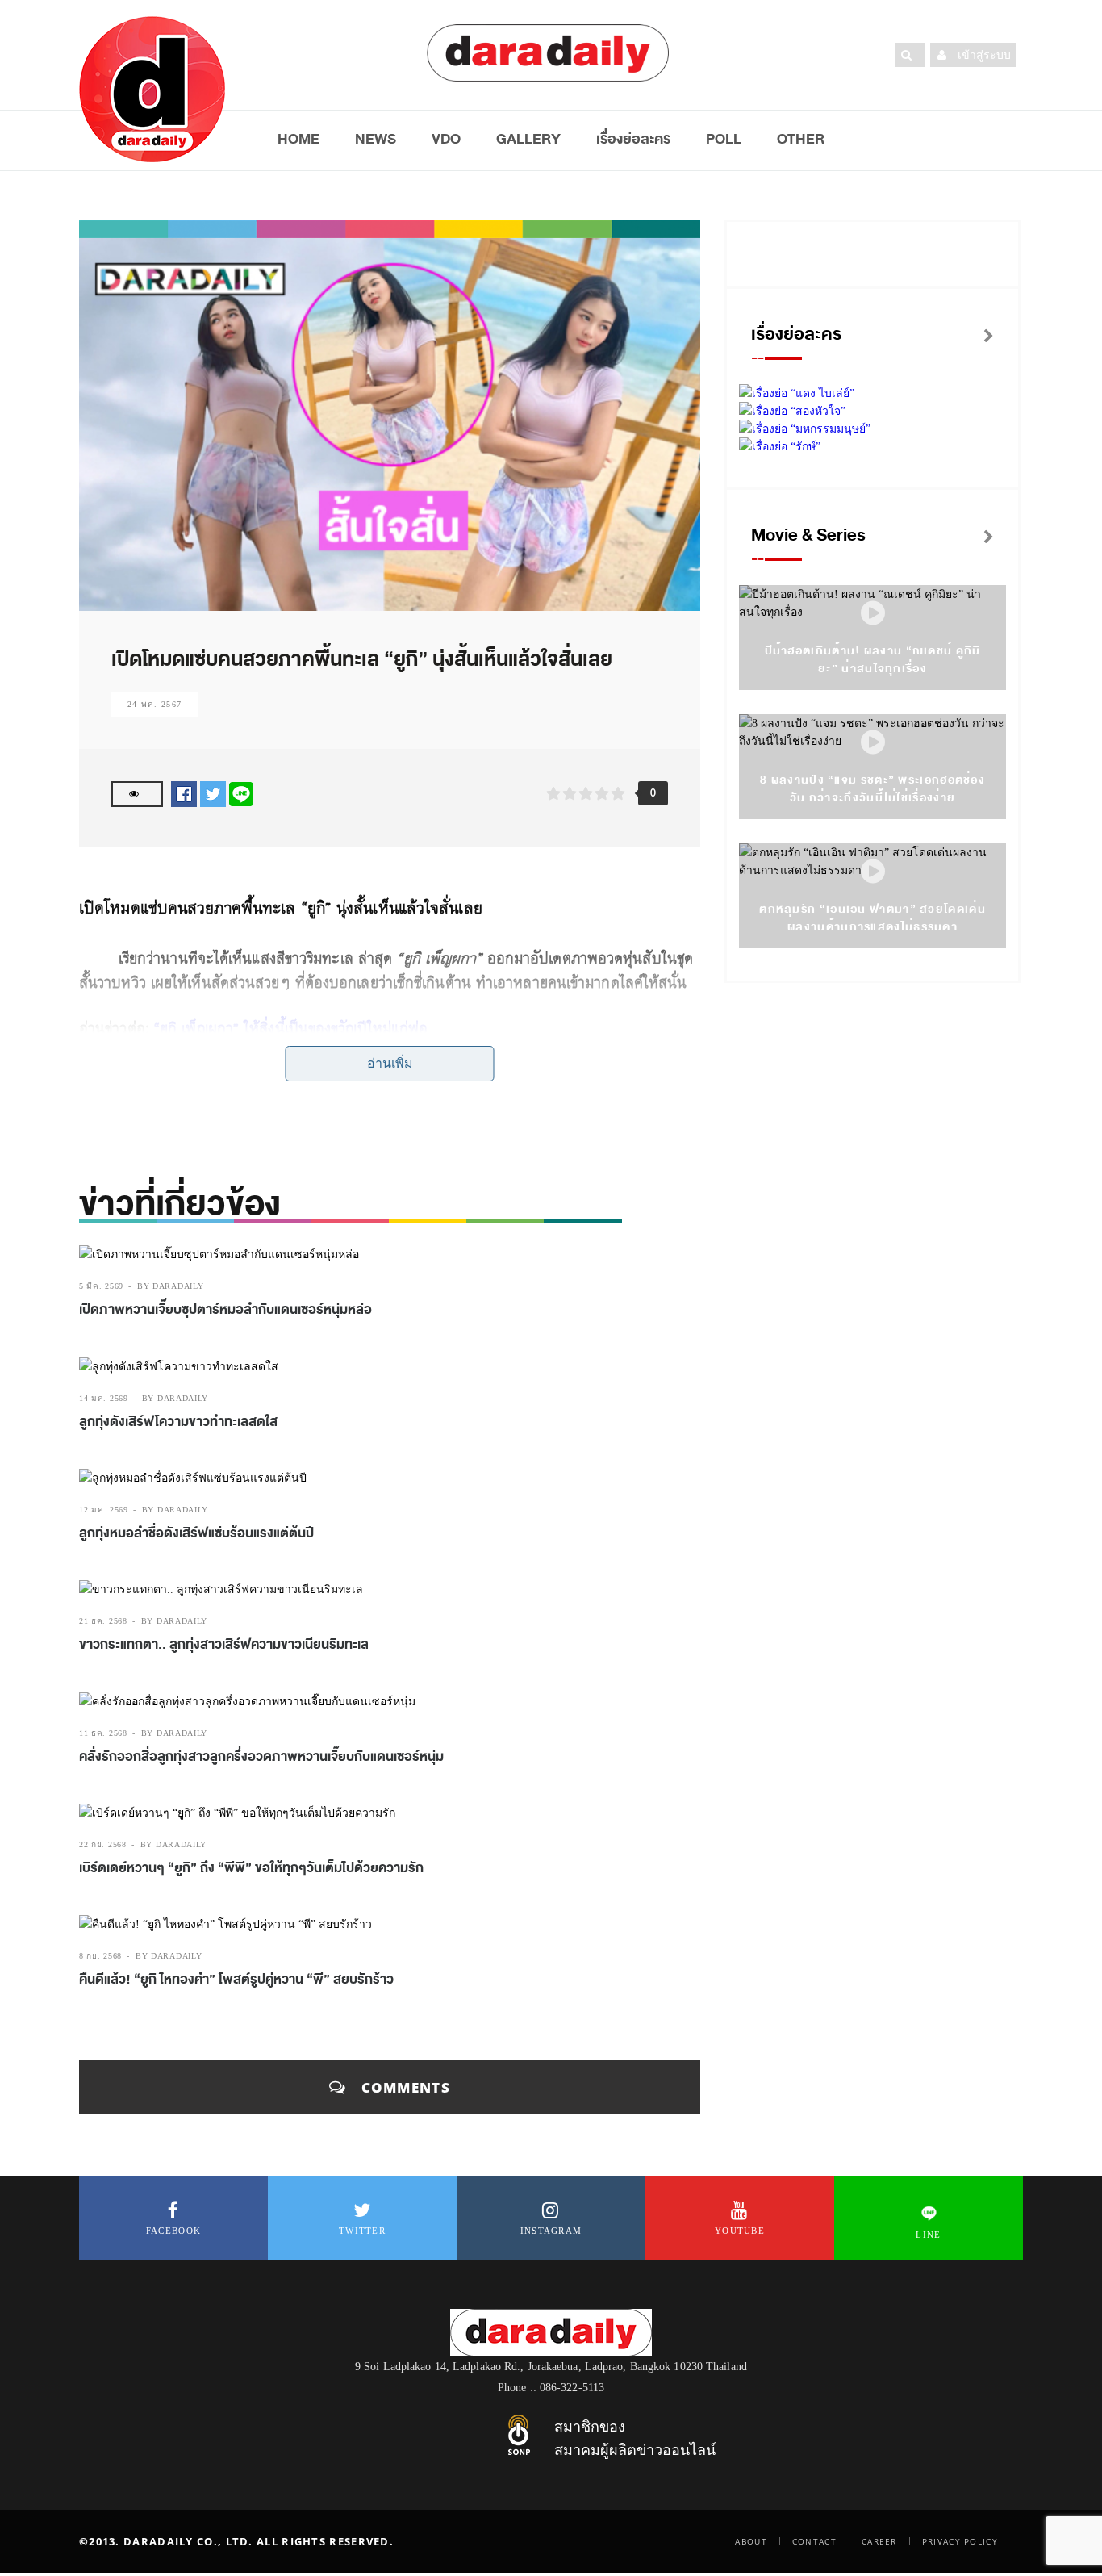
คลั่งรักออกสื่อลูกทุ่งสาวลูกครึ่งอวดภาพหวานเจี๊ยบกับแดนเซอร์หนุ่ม (261, 1757)
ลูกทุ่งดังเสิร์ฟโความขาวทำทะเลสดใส (178, 1422)
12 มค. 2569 (104, 1510)
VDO (446, 139)
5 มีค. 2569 (101, 1286)
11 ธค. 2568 (103, 1733)
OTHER (801, 139)
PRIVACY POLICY (960, 2541)
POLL (724, 139)
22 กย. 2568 (103, 1844)
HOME (298, 139)
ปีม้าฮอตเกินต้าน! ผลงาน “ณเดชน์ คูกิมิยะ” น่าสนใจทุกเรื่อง (873, 660)
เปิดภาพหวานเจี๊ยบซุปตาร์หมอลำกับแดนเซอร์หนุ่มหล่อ (225, 1310)
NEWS (376, 139)
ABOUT (751, 2541)
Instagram (551, 2231)
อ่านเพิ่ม (390, 1063)
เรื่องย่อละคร (633, 139)
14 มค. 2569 (104, 1398)
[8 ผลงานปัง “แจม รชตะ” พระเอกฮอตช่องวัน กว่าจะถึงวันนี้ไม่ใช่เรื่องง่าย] (873, 743)
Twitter (362, 2231)
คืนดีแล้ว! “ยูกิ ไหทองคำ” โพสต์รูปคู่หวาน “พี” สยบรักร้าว (236, 1980)
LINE (928, 2235)
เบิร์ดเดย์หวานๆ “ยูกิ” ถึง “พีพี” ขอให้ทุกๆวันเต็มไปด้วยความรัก (251, 1868)
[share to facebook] (184, 794)
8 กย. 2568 (100, 1956)
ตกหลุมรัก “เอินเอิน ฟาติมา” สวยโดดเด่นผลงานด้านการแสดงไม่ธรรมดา (872, 918)
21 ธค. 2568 (103, 1621)
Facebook (173, 2231)
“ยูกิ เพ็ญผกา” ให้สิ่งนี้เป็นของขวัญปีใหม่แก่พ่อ (291, 1029)
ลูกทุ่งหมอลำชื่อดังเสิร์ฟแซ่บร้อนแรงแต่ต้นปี (196, 1533)
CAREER (879, 2541)
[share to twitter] (213, 794)
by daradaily (170, 1286)
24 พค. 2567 (154, 704)
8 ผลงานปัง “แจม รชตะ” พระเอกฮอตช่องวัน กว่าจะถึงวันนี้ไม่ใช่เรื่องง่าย (872, 789)
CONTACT (814, 2541)
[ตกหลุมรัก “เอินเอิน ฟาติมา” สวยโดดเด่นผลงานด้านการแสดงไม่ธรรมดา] (873, 872)
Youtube (740, 2231)
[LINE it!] (241, 794)
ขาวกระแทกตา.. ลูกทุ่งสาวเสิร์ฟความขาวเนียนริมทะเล (224, 1645)
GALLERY (528, 139)
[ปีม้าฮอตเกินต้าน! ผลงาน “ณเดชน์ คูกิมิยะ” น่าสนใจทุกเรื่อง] (873, 614)
